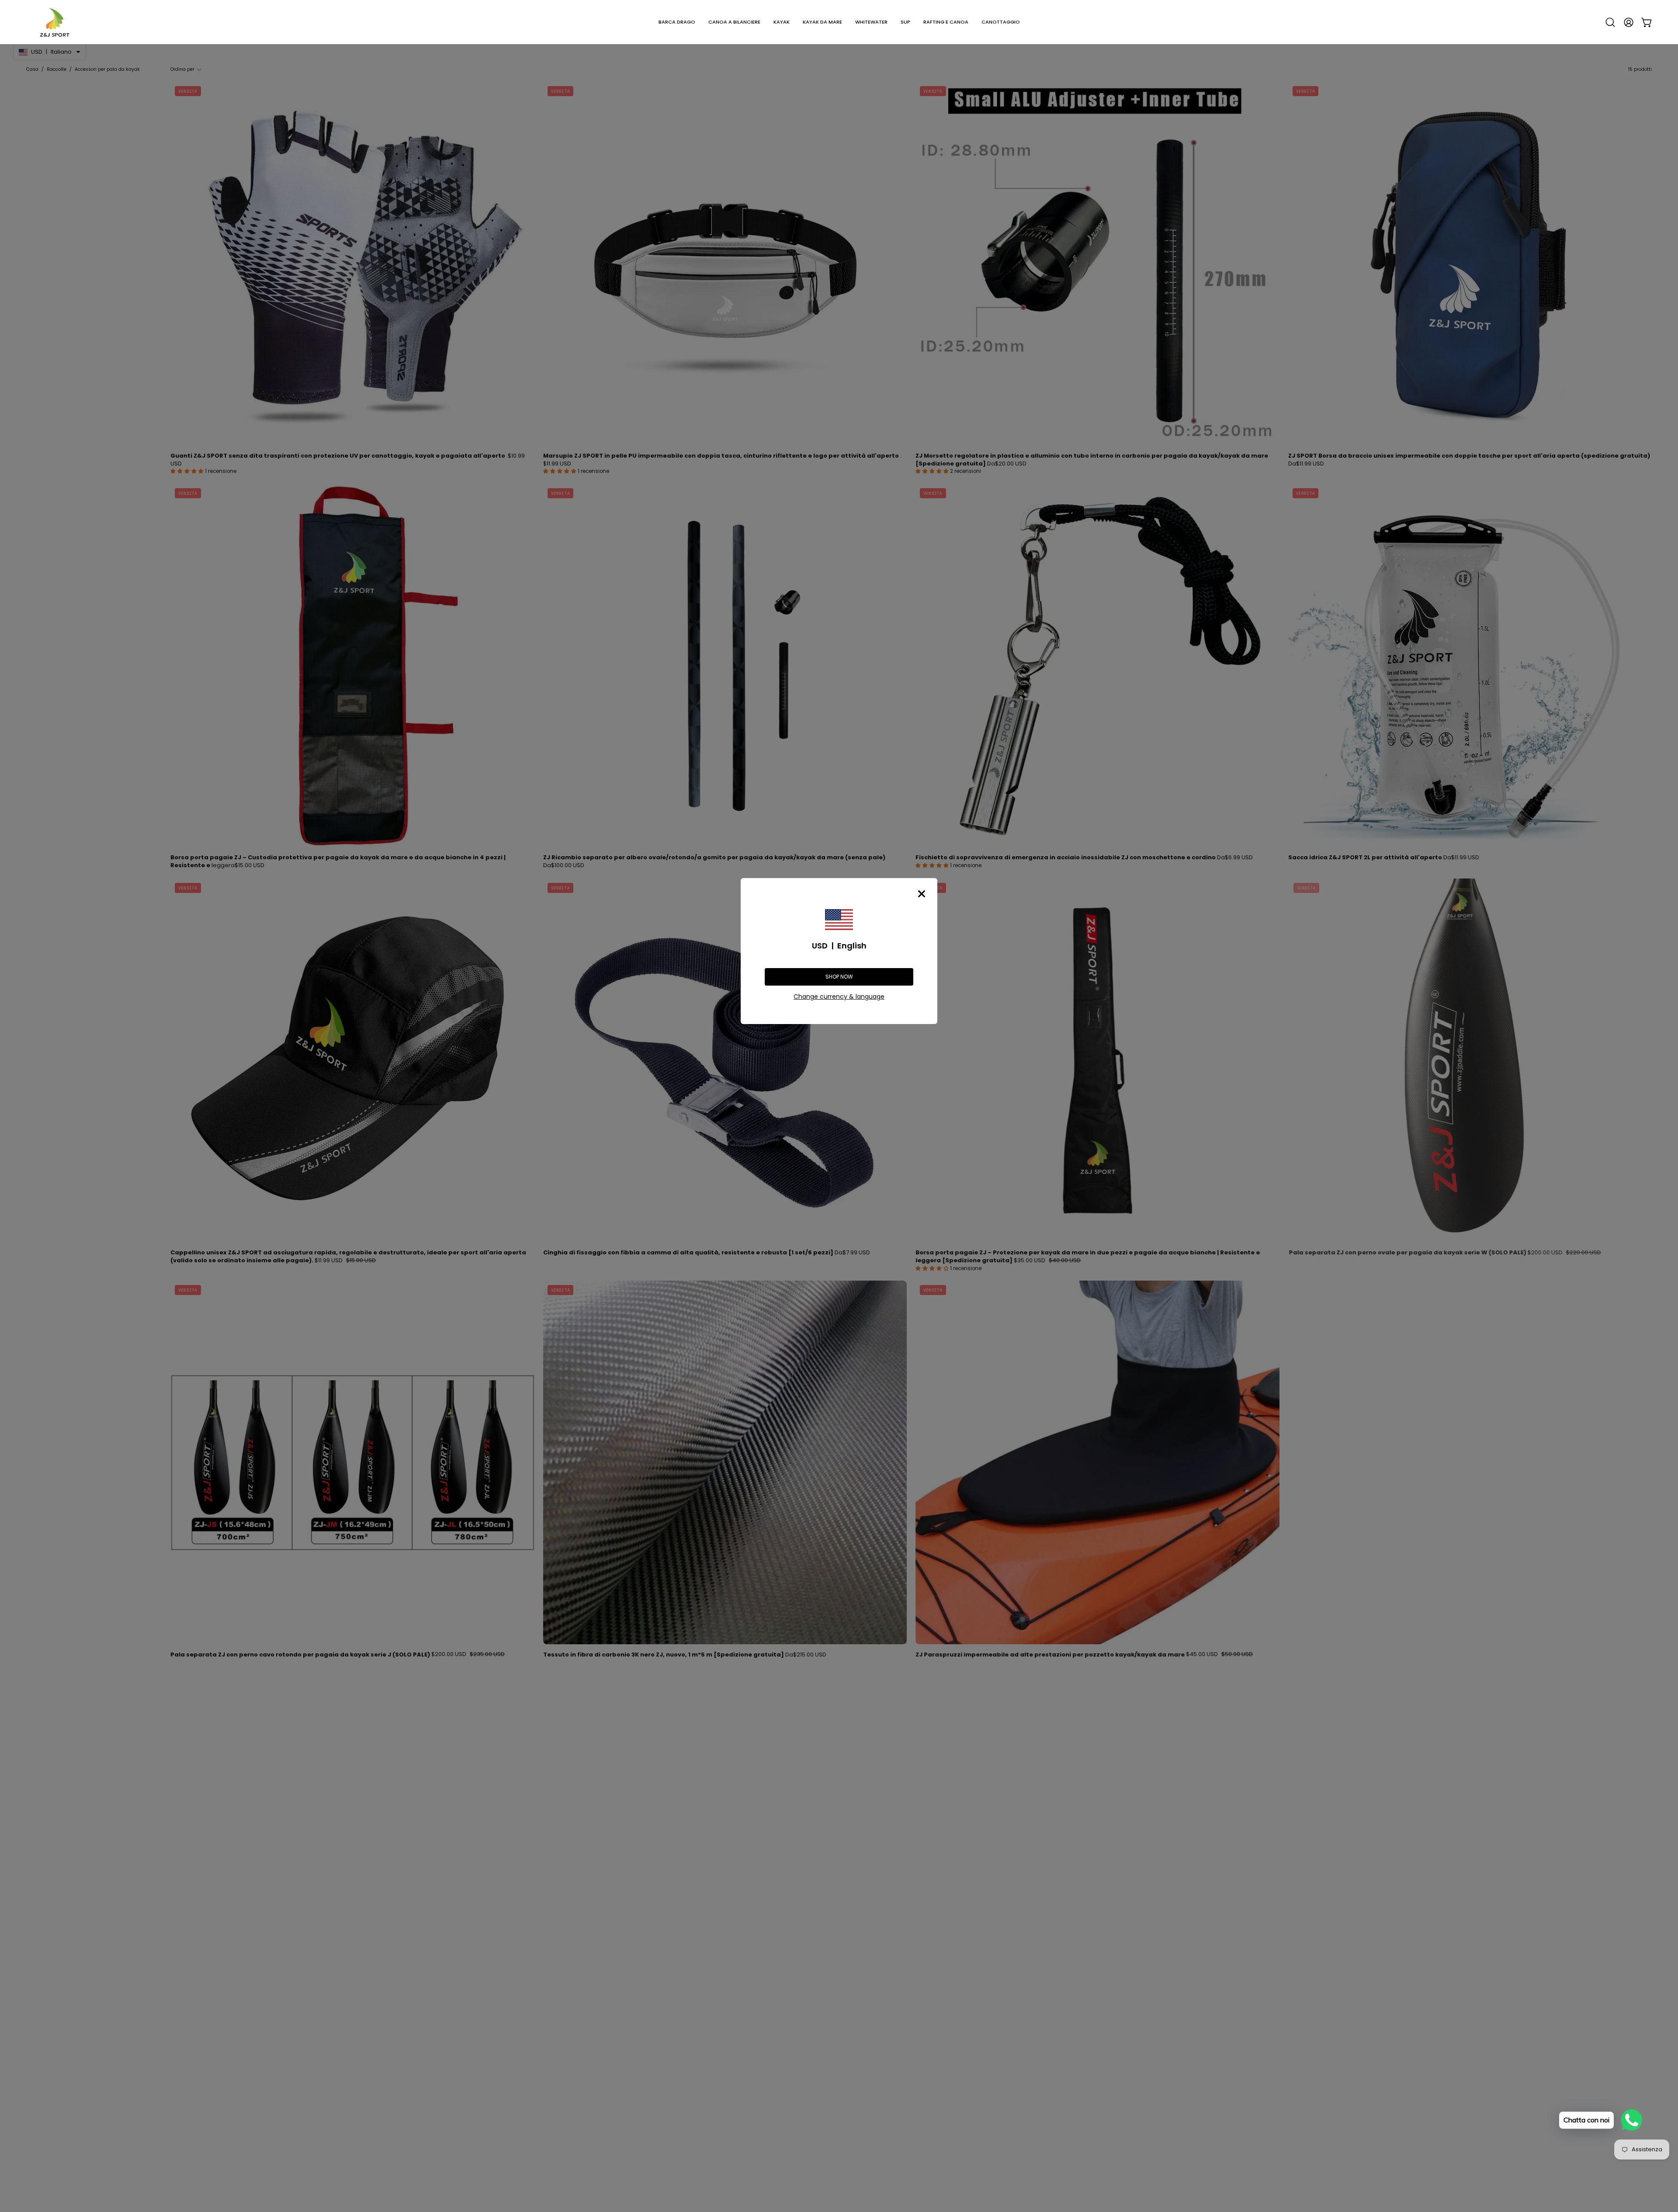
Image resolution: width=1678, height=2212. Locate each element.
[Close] (922, 894)
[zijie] (55, 22)
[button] (677, 22)
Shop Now (839, 977)
